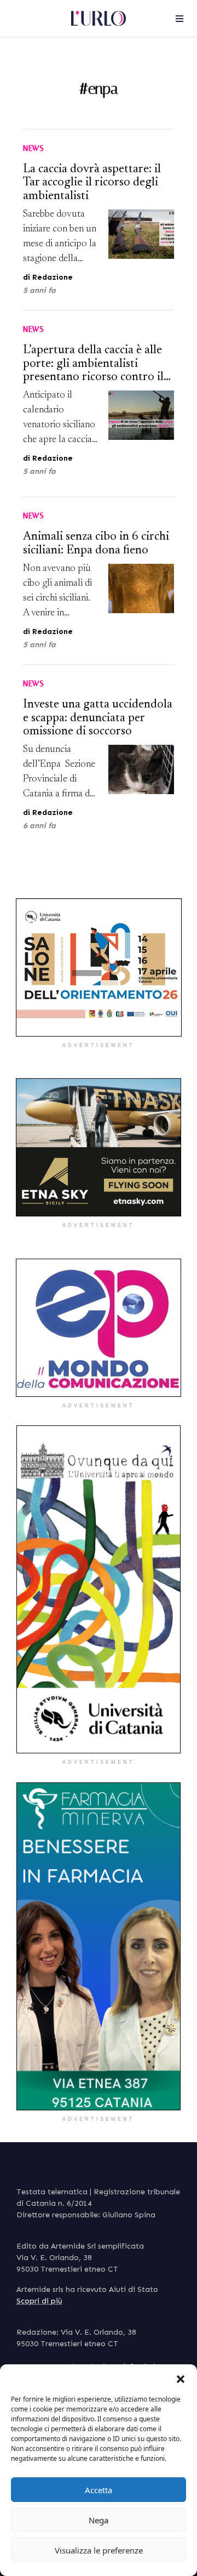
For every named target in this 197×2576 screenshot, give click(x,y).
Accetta (99, 2490)
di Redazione (48, 277)
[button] (181, 2378)
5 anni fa (39, 290)
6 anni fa (39, 826)
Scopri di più (39, 2301)
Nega (99, 2520)
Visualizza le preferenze (99, 2550)
